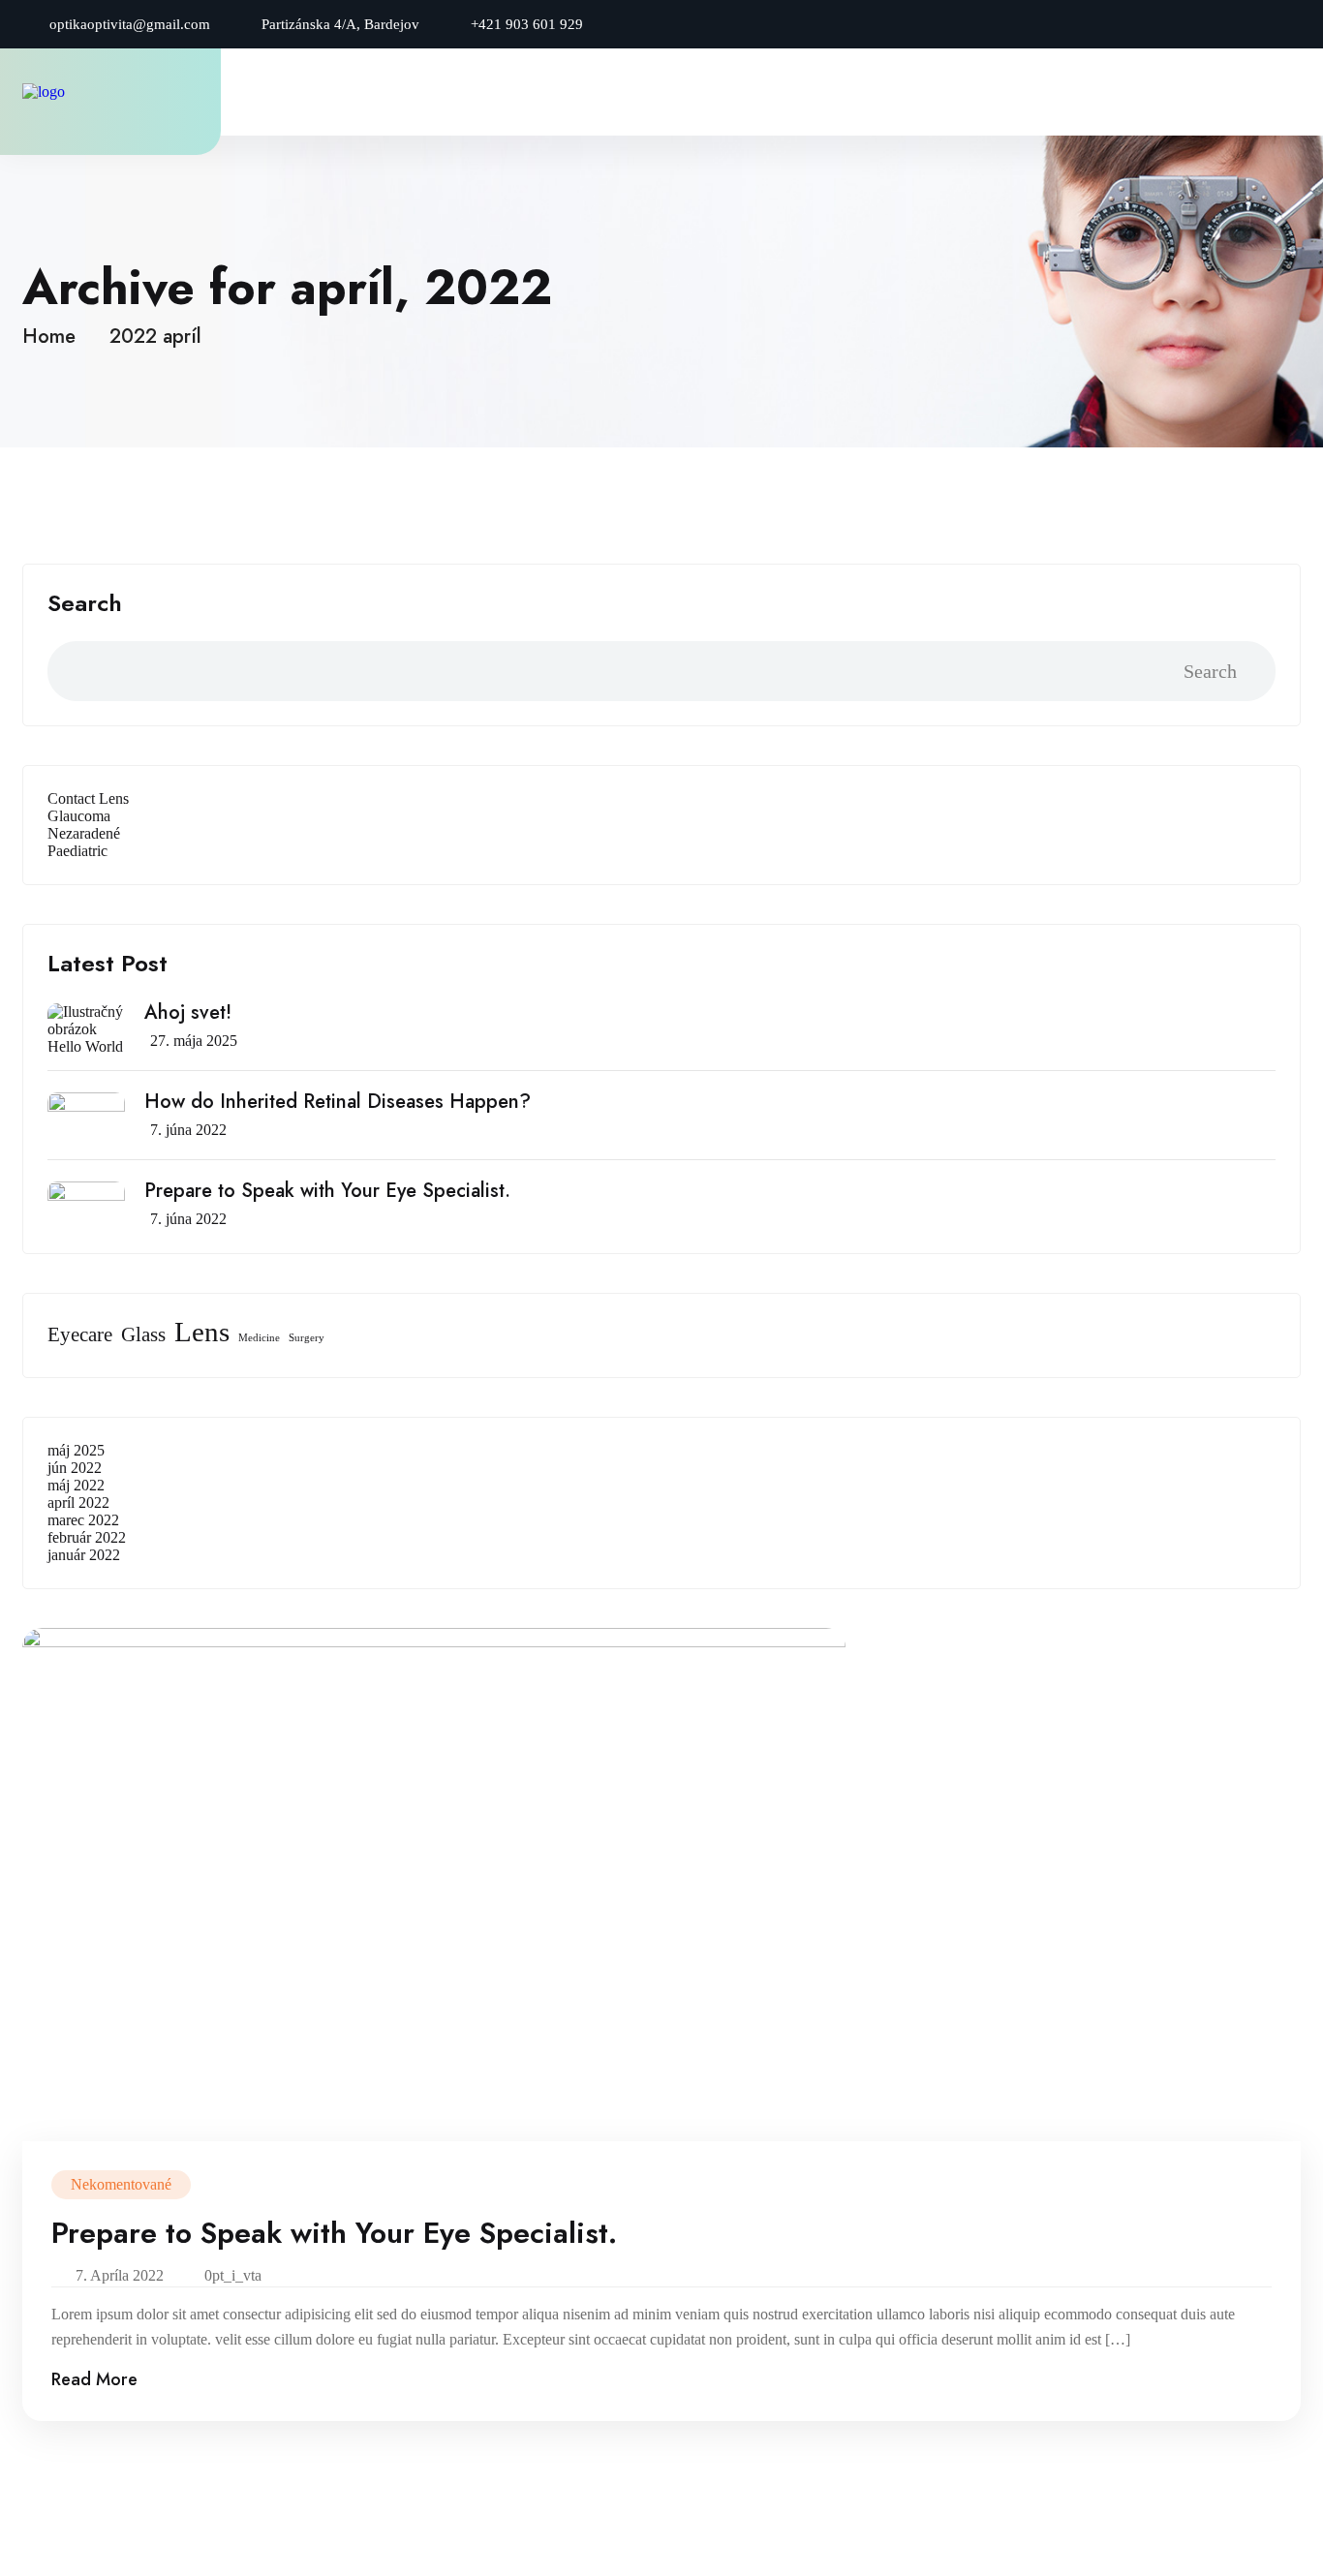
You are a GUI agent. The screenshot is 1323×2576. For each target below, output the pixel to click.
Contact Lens (88, 798)
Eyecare (80, 1334)
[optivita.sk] (85, 92)
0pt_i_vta (233, 2275)
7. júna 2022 (188, 1130)
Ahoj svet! (188, 1013)
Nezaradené (84, 833)
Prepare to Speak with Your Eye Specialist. (327, 1191)
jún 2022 (75, 1468)
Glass (143, 1334)
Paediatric (77, 851)
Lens (202, 1332)
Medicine (259, 1338)
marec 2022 (83, 1520)
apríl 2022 (78, 1503)
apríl (182, 337)
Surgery (307, 1338)
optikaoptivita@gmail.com (130, 24)
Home (55, 337)
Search (85, 603)
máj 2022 (76, 1485)
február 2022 (87, 1537)
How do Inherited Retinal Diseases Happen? (338, 1102)
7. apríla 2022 (120, 2275)
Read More (94, 2379)
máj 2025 (76, 1450)
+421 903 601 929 (527, 24)
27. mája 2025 (194, 1041)
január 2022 (84, 1555)
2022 (133, 337)
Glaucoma (79, 816)
